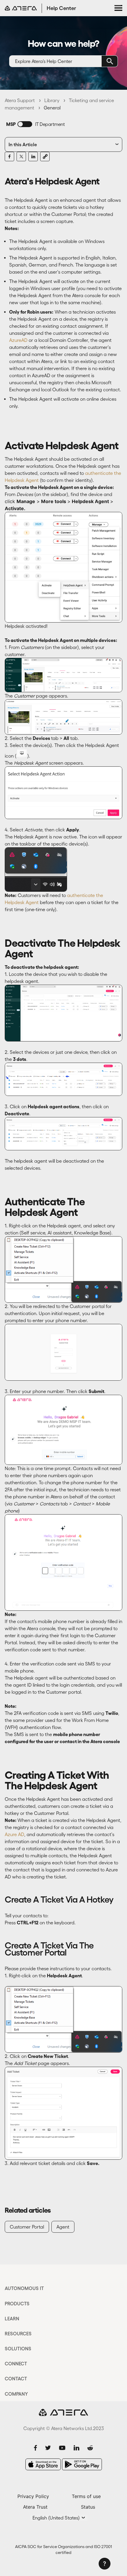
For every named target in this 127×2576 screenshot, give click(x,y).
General (52, 108)
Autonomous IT (24, 2288)
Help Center (61, 8)
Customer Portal (27, 2227)
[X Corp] (21, 157)
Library (52, 100)
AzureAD (18, 340)
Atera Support (20, 100)
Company (16, 2394)
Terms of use (86, 2496)
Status (88, 2507)
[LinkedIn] (33, 157)
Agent (63, 2227)
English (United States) (57, 2518)
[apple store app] (43, 2464)
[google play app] (82, 2464)
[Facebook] (9, 157)
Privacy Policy (33, 2496)
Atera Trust (35, 2507)
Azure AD (14, 1834)
